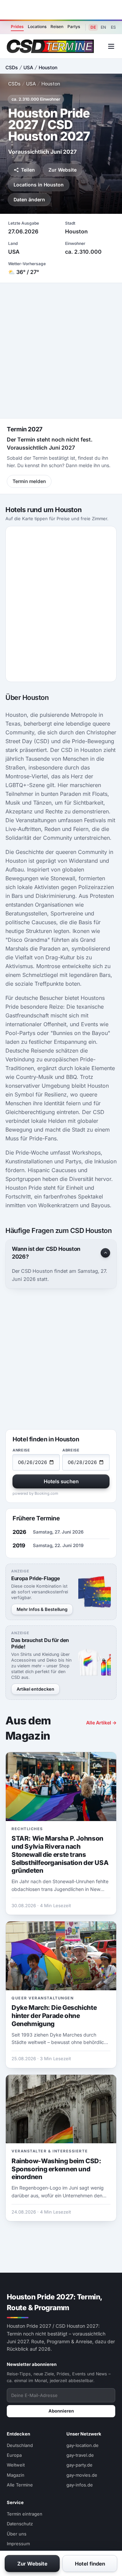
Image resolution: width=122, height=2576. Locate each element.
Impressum (18, 2544)
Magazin (16, 2475)
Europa (14, 2455)
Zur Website (63, 170)
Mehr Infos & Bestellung (42, 1609)
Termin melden (29, 481)
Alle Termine (20, 2485)
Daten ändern (29, 199)
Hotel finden (90, 2564)
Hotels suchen (61, 1481)
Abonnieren (61, 2411)
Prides (17, 27)
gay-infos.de (80, 2485)
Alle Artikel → (101, 1723)
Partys (74, 27)
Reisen (57, 27)
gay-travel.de (80, 2455)
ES (113, 27)
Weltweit (16, 2465)
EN (103, 27)
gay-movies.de (82, 2475)
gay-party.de (79, 2465)
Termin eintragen (25, 2514)
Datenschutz (20, 2524)
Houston (48, 67)
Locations (37, 27)
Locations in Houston (39, 185)
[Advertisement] (61, 10)
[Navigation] (111, 46)
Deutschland (20, 2445)
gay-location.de (83, 2445)
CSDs (12, 67)
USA (28, 67)
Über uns (17, 2534)
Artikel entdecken (35, 1689)
